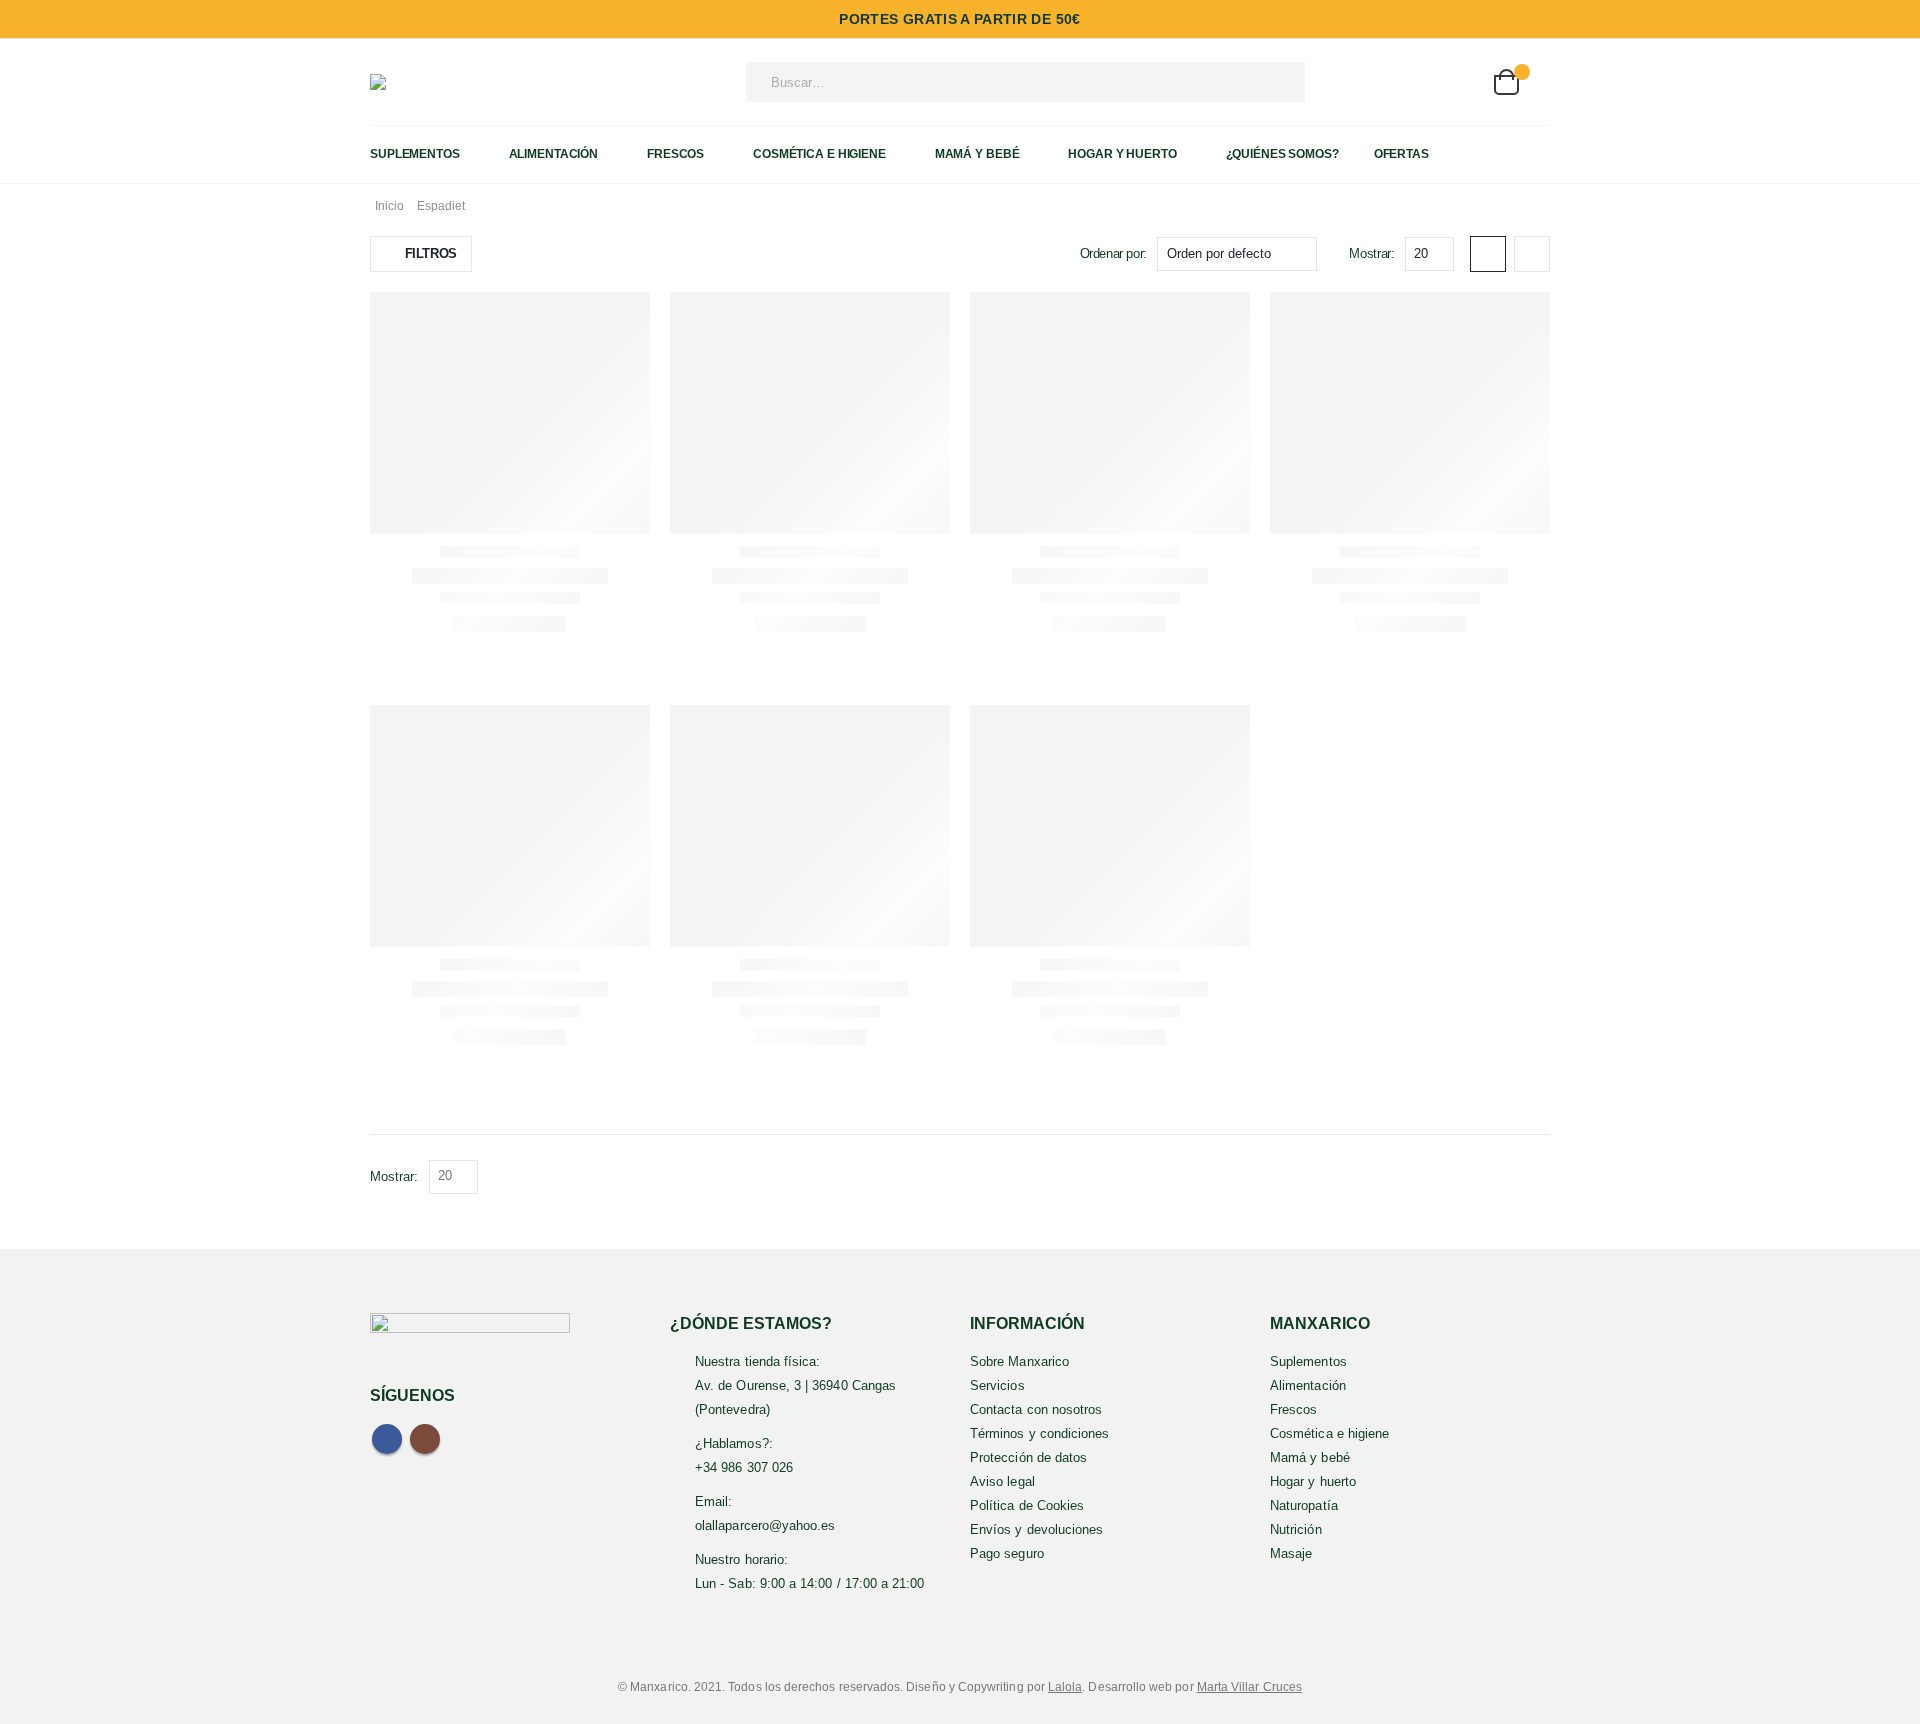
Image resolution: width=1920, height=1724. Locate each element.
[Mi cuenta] (1408, 82)
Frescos (675, 154)
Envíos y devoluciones (1036, 1529)
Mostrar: (1371, 253)
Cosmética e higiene (1329, 1433)
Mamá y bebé (1310, 1457)
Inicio (389, 206)
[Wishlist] (1457, 82)
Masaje (1291, 1553)
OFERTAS (1401, 154)
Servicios (997, 1385)
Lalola (1065, 1686)
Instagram (425, 1439)
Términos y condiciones (1039, 1433)
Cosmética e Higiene (819, 154)
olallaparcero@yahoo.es (765, 1525)
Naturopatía (1304, 1505)
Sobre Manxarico (1019, 1361)
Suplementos (415, 154)
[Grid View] (1488, 254)
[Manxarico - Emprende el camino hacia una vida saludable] (415, 82)
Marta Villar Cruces (1249, 1686)
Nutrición (1296, 1529)
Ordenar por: (1113, 253)
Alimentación (554, 154)
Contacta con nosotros (1036, 1409)
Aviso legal (1002, 1481)
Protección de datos (1028, 1457)
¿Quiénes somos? (1282, 154)
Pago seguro (1007, 1553)
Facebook (387, 1439)
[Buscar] (1263, 82)
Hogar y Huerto (1122, 154)
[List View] (1532, 254)
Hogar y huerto (1313, 1481)
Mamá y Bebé (977, 154)
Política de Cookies (1027, 1505)
